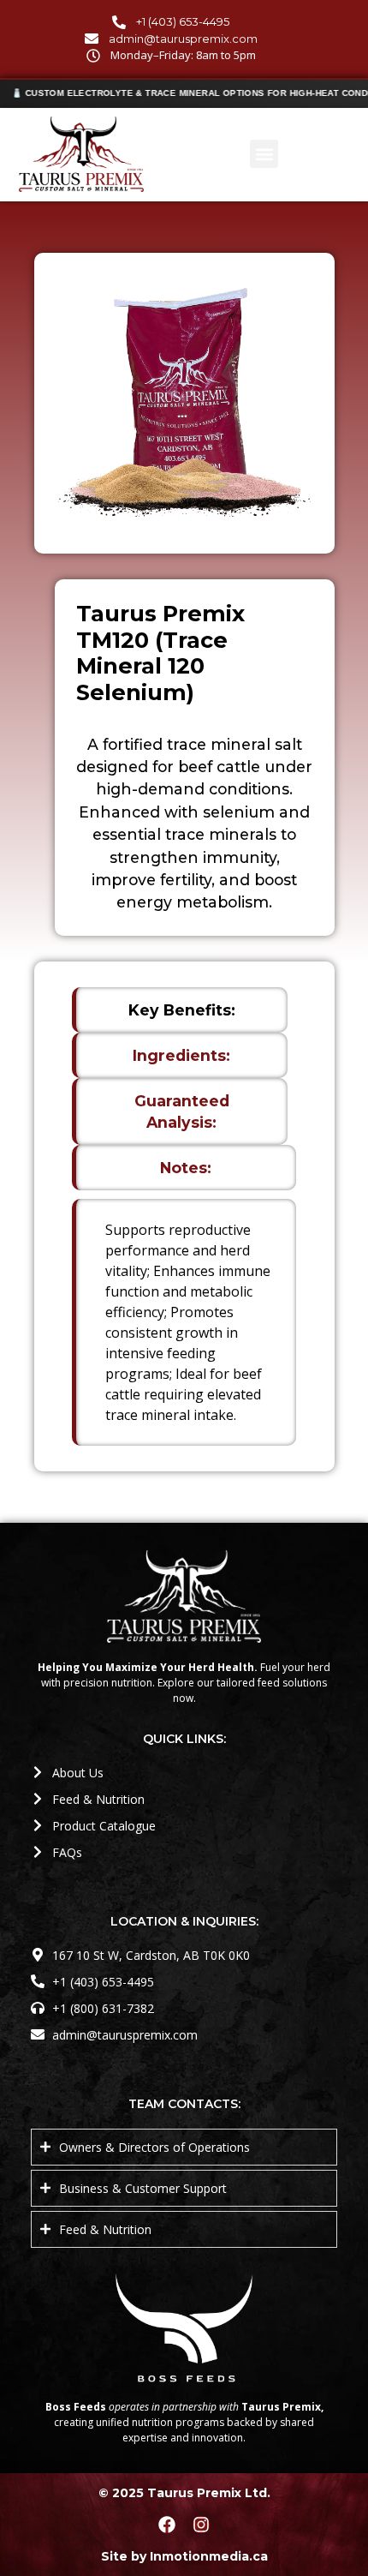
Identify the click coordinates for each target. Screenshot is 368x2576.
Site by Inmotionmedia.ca (184, 2556)
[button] (264, 154)
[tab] (180, 1010)
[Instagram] (201, 2525)
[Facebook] (167, 2525)
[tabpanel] (184, 1322)
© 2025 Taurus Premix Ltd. (184, 2493)
